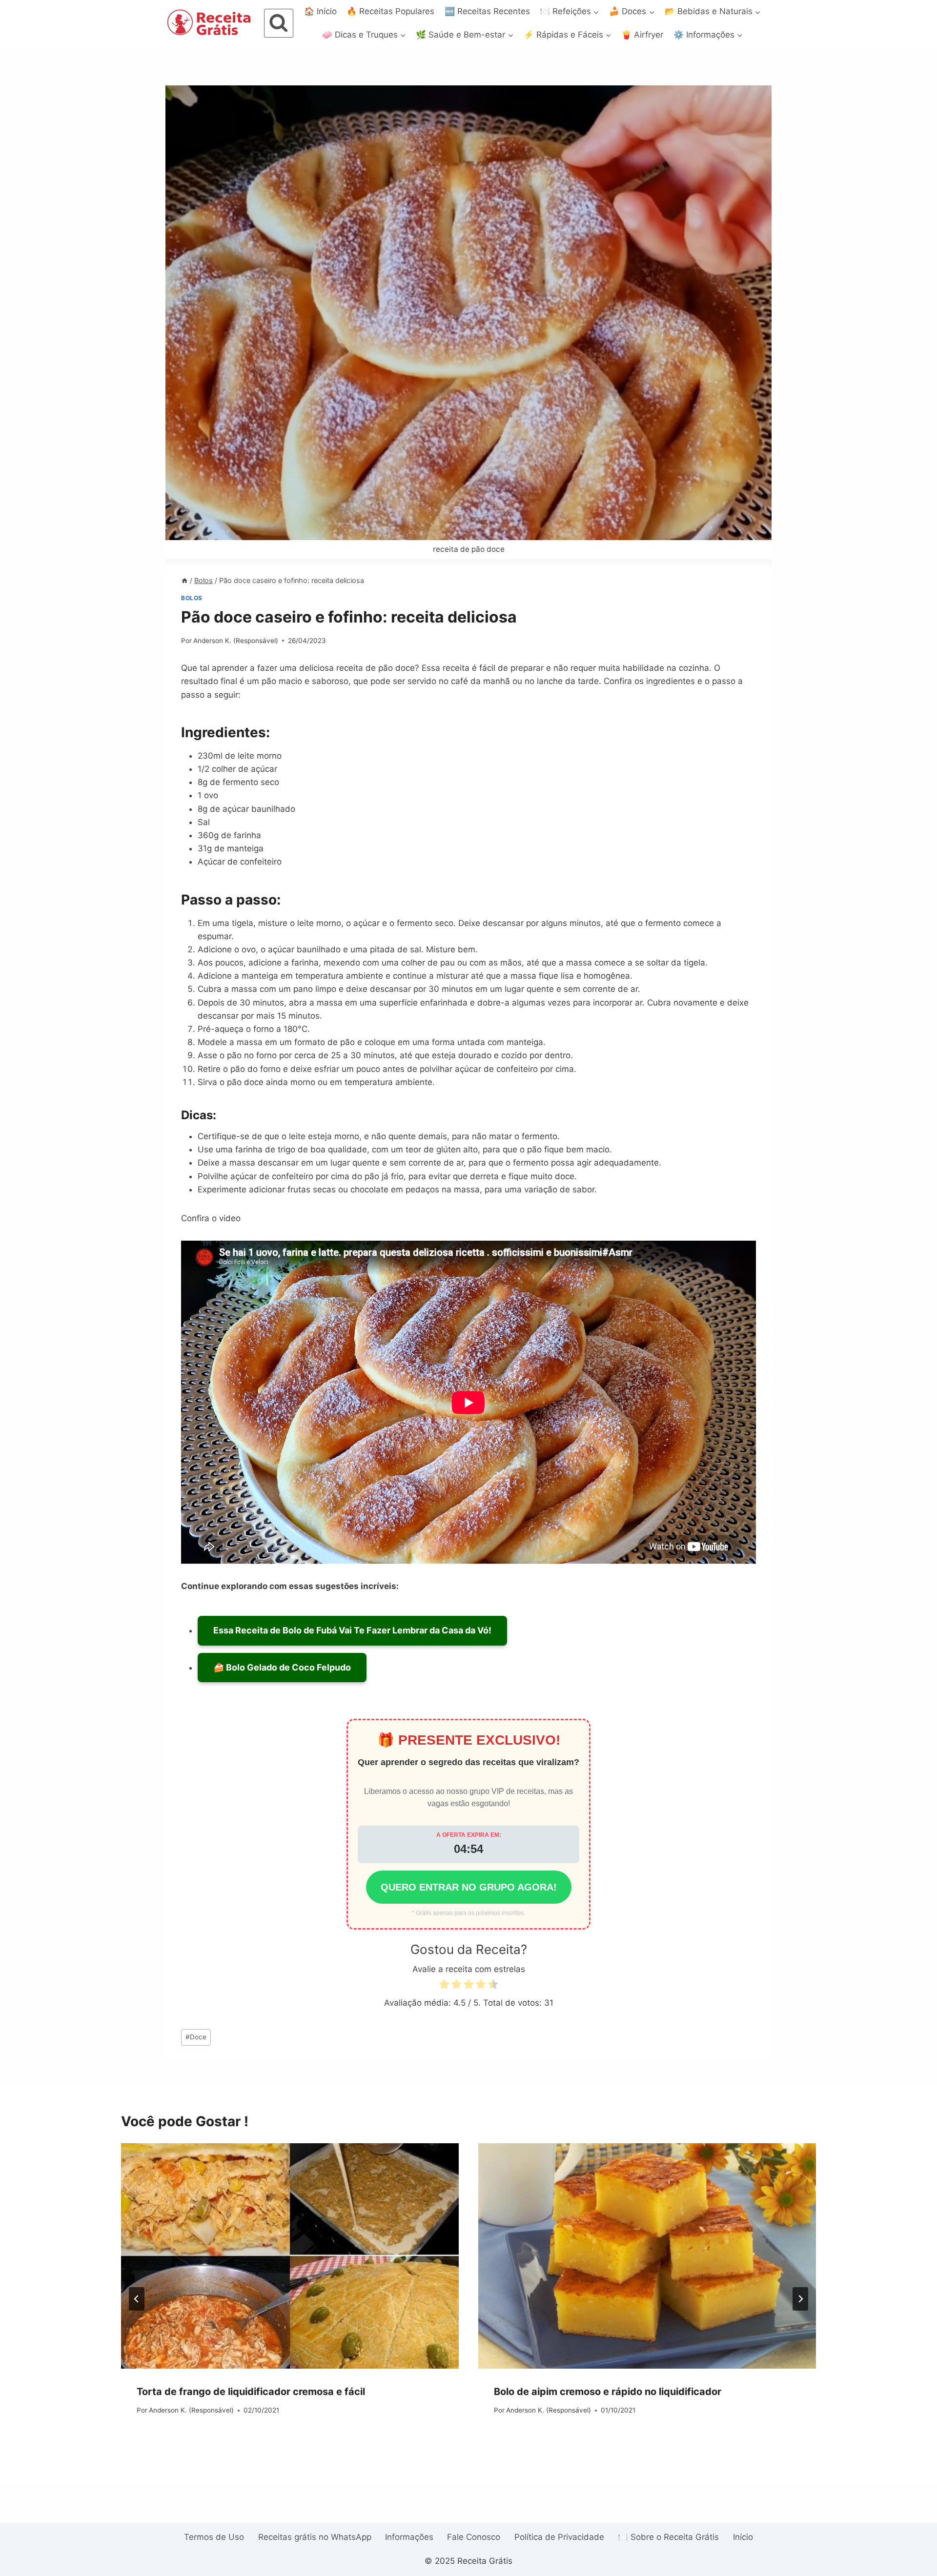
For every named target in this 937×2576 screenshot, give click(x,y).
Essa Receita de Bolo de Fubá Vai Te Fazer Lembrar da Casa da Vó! (352, 1630)
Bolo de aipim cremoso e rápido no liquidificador (608, 2392)
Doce (196, 2037)
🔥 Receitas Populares (390, 11)
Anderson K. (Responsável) (236, 641)
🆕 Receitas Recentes (487, 11)
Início (743, 2537)
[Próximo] (800, 2299)
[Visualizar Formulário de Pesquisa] (279, 23)
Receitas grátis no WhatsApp (315, 2537)
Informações (409, 2537)
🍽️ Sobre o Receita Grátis (668, 2537)
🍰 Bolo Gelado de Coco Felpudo (282, 1667)
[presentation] (290, 2256)
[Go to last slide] (137, 2299)
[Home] (184, 580)
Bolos (192, 598)
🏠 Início (320, 11)
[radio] (444, 1986)
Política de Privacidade (559, 2537)
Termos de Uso (214, 2537)
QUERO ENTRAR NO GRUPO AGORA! (469, 1887)
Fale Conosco (474, 2537)
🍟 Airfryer (642, 35)
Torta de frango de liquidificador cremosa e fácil (251, 2392)
